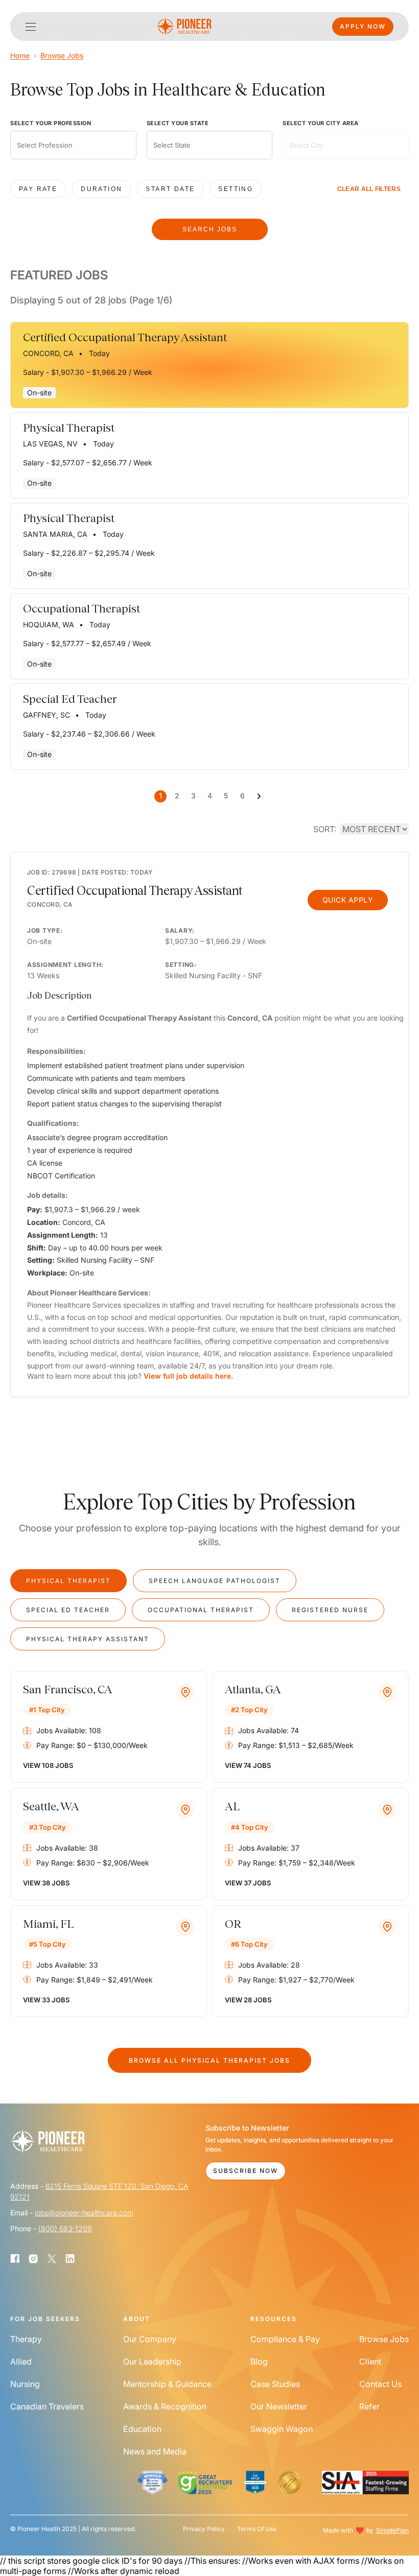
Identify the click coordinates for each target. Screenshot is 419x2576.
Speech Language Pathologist (215, 1581)
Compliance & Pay (285, 2339)
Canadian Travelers (47, 2406)
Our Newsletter (279, 2406)
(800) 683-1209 (65, 2228)
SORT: (325, 829)
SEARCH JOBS (210, 229)
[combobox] (73, 145)
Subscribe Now (246, 2171)
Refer (369, 2406)
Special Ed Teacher (68, 1610)
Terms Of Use (257, 2529)
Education (142, 2429)
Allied (21, 2361)
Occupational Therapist (201, 1610)
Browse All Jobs (209, 2060)
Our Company (150, 2339)
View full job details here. (188, 1376)
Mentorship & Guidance (167, 2384)
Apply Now (363, 26)
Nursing (25, 2384)
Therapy (26, 2339)
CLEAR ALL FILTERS (369, 189)
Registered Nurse (330, 1610)
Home (20, 55)
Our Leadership (152, 2361)
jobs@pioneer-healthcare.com (84, 2213)
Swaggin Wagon (282, 2429)
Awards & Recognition (165, 2406)
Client (370, 2361)
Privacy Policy (204, 2529)
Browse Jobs (62, 55)
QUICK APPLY (348, 900)
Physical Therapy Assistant (88, 1639)
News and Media (155, 2451)
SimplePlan (392, 2530)
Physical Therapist (68, 1581)
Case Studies (275, 2384)
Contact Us (380, 2384)
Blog (259, 2361)
